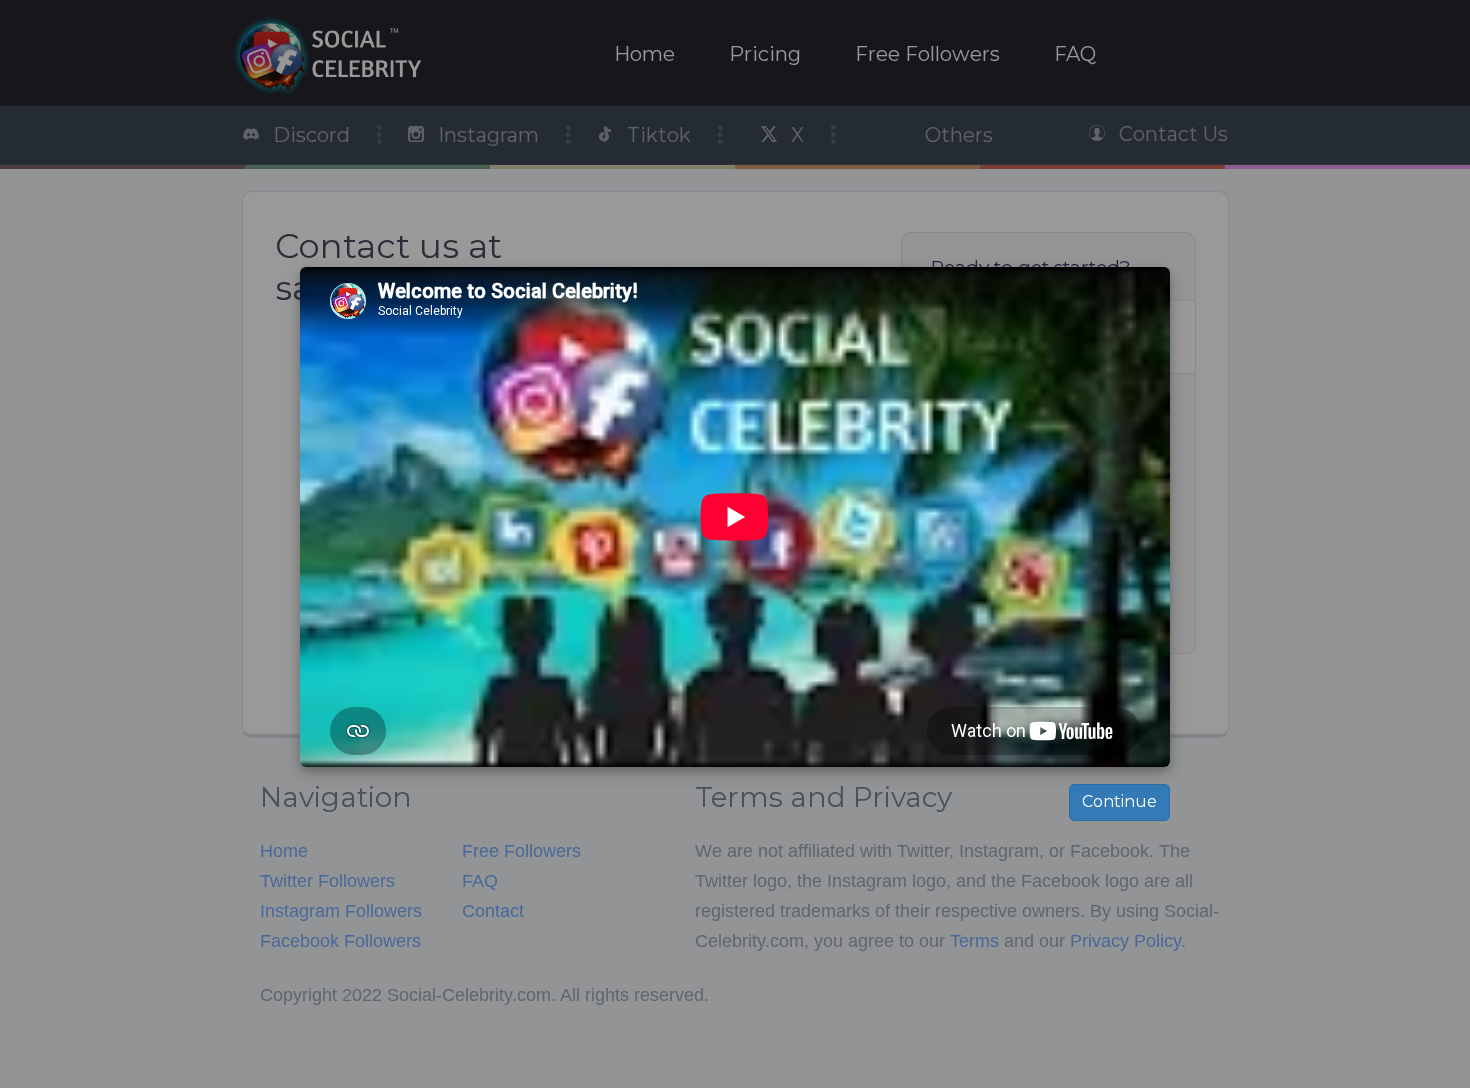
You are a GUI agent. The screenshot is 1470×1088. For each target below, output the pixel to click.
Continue (1119, 801)
